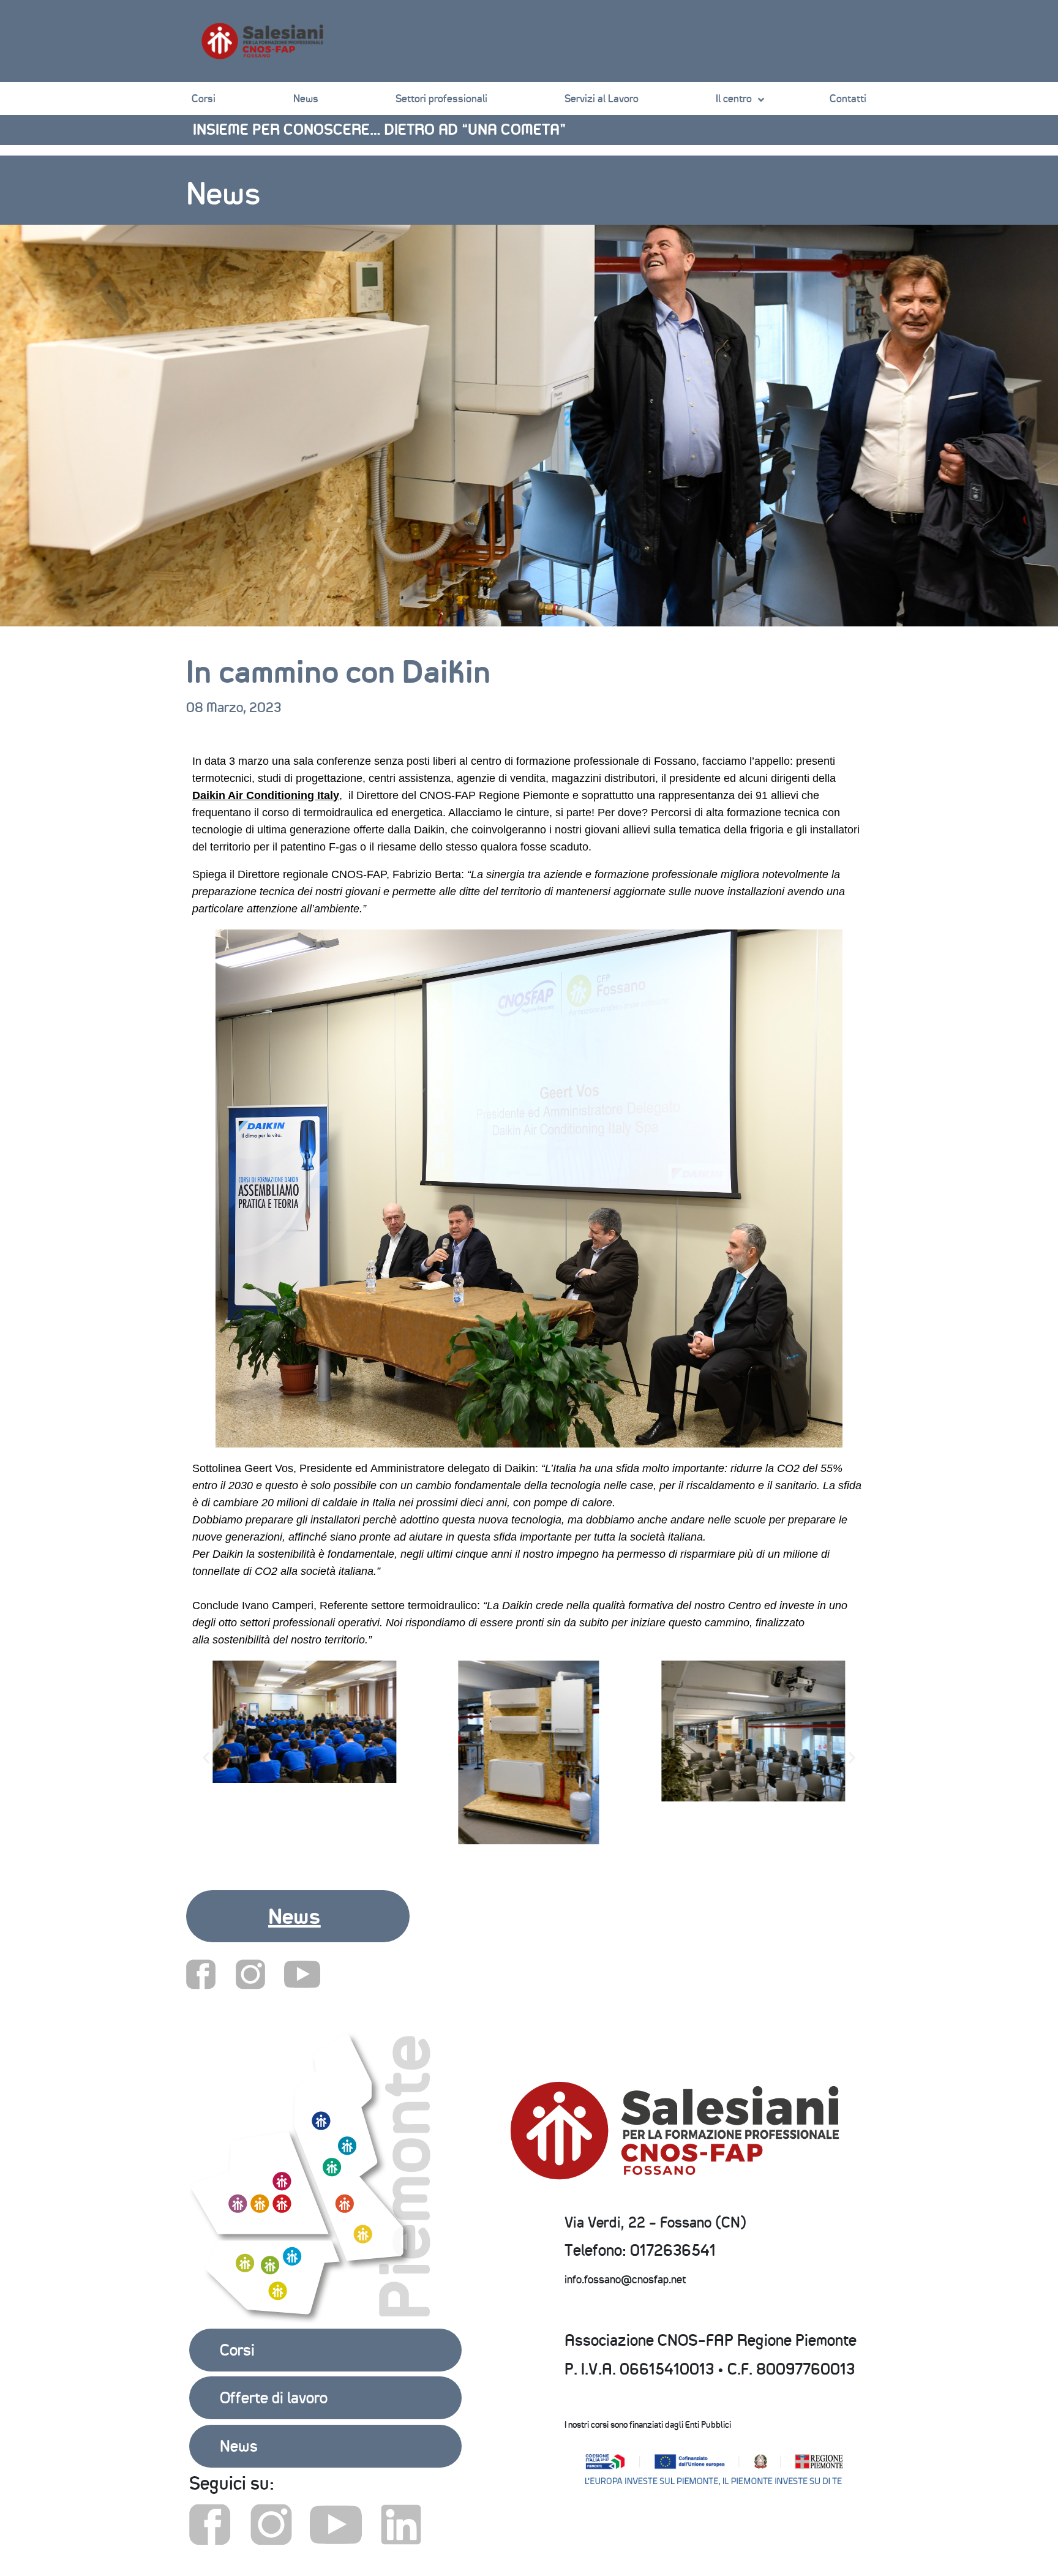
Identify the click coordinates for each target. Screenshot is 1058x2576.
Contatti (848, 99)
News (306, 99)
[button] (382, 1858)
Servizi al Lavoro (602, 99)
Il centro (734, 99)
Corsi (204, 99)
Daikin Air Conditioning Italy (266, 795)
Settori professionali (441, 99)
